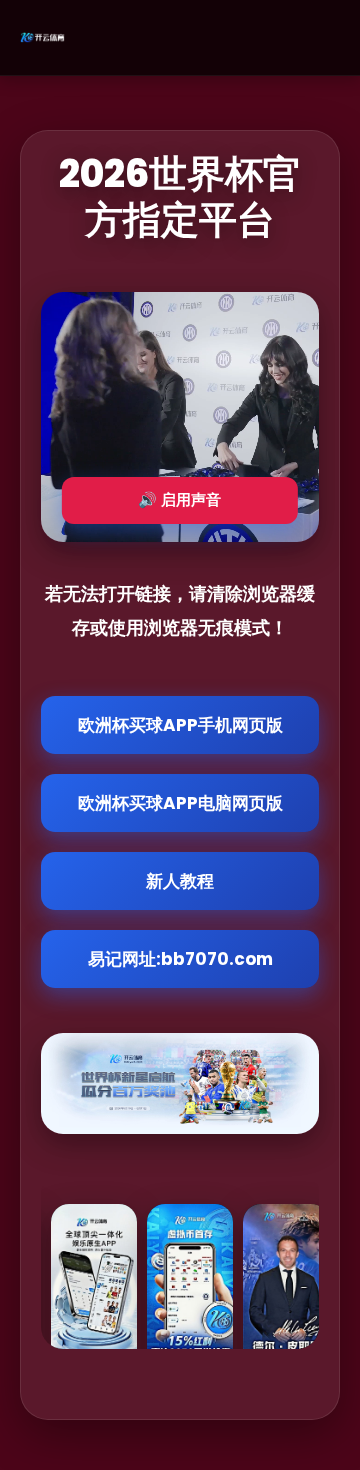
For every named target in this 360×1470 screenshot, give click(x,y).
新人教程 (180, 881)
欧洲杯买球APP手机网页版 (180, 725)
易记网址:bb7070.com (180, 959)
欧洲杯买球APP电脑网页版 (180, 803)
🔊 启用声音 (179, 499)
